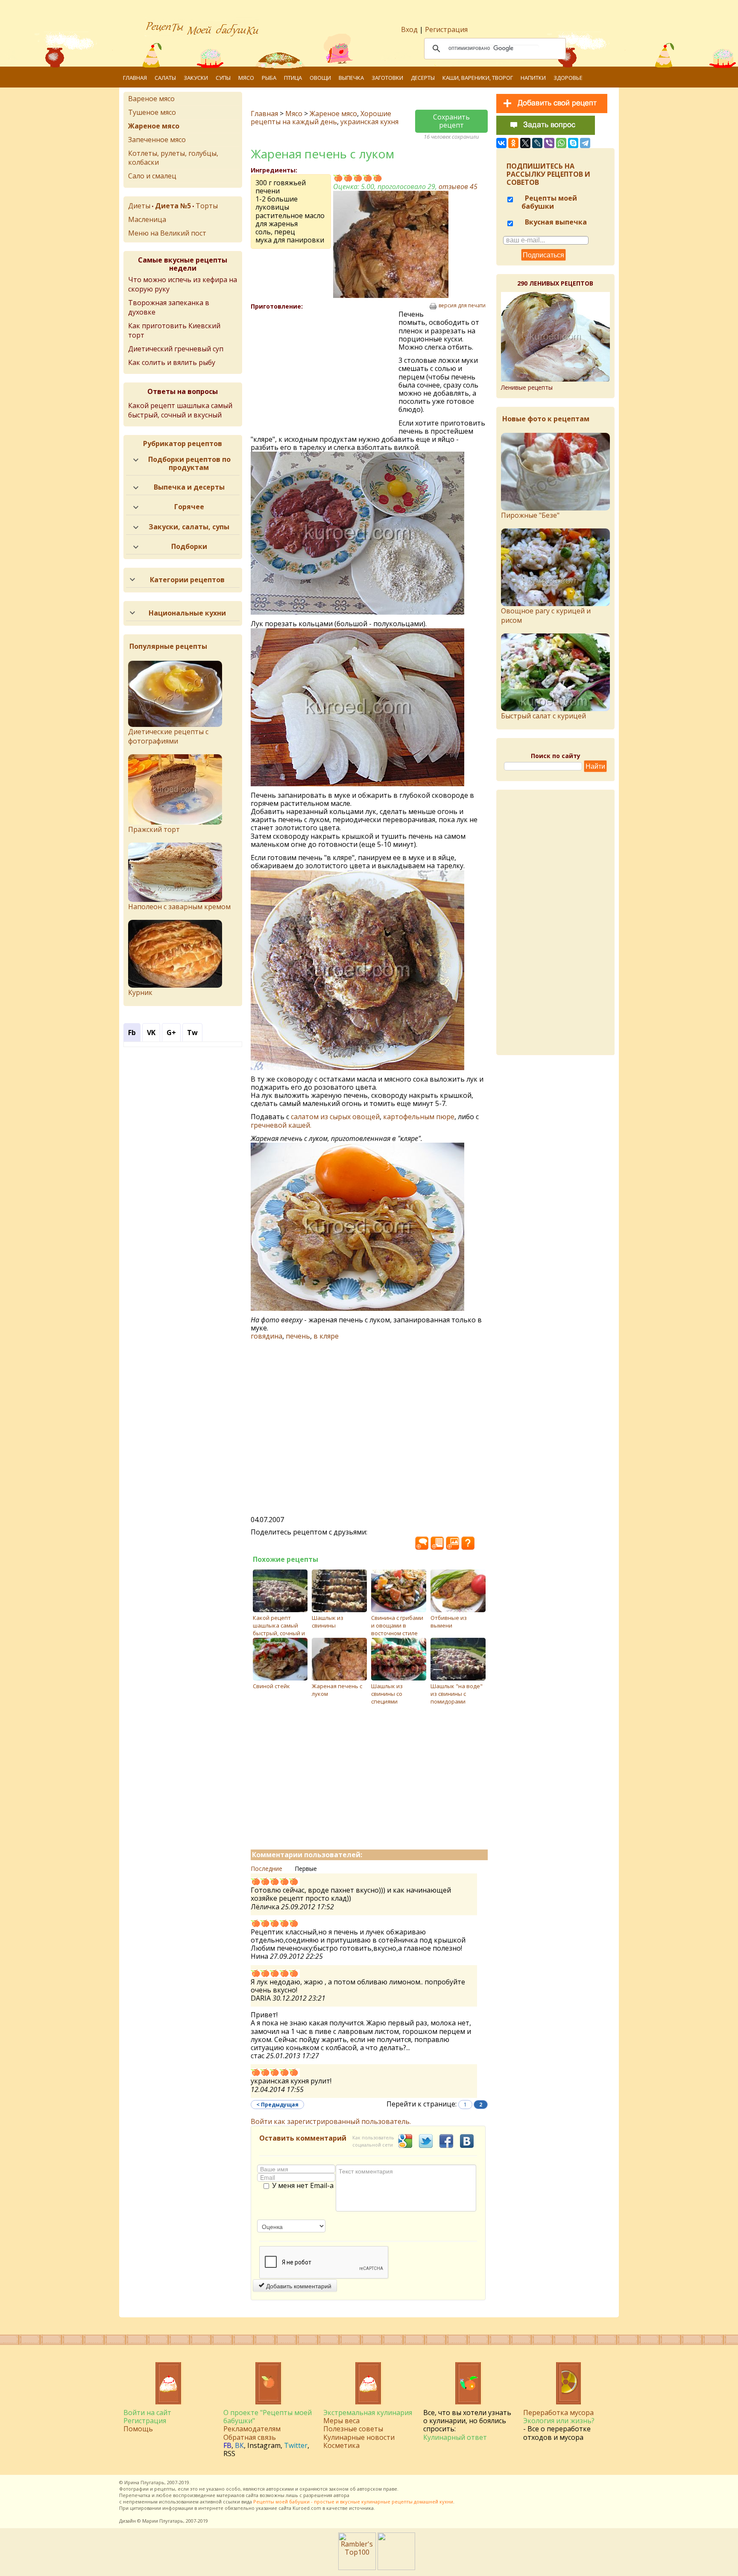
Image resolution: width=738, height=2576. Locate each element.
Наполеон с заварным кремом (179, 907)
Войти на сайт (147, 2413)
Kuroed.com (307, 2508)
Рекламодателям (252, 2429)
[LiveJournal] (537, 143)
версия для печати (462, 306)
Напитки (533, 78)
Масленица (147, 219)
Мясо (246, 78)
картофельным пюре (419, 1117)
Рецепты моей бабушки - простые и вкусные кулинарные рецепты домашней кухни (353, 2502)
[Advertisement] (325, 372)
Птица (293, 78)
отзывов (458, 187)
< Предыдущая (277, 2105)
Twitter (296, 2445)
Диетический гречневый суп (176, 349)
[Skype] (573, 143)
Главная (135, 78)
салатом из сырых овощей (335, 1117)
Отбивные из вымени (449, 1622)
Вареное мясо (151, 99)
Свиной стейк (271, 1686)
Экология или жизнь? (559, 2421)
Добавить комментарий (298, 2286)
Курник (140, 992)
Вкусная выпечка (555, 222)
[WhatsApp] (561, 143)
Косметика (341, 2445)
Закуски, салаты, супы (189, 527)
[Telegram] (585, 143)
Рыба (269, 78)
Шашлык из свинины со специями (387, 1694)
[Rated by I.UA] (396, 2567)
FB (227, 2445)
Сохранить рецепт (451, 121)
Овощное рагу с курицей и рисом (546, 616)
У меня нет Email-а (303, 2186)
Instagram (264, 2445)
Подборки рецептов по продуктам (189, 463)
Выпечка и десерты (189, 487)
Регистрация (446, 29)
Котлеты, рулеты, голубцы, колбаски (173, 158)
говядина (266, 1336)
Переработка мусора (558, 2413)
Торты (207, 206)
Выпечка (351, 78)
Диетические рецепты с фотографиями (168, 736)
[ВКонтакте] (501, 143)
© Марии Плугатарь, (161, 2521)
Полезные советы (353, 2429)
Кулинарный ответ (455, 2437)
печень (298, 1336)
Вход (409, 29)
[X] (525, 143)
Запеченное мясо (157, 140)
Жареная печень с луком (337, 1690)
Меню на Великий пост (167, 233)
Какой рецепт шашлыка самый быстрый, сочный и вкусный (279, 1629)
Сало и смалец (152, 176)
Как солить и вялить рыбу (172, 362)
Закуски (196, 78)
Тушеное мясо (152, 112)
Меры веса (341, 2421)
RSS (229, 2453)
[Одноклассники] (513, 143)
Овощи (320, 78)
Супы (223, 78)
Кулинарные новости (359, 2437)
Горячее (189, 507)
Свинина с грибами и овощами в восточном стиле (397, 1625)
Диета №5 (173, 206)
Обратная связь (250, 2437)
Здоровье (568, 78)
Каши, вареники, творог (478, 78)
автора (341, 2495)
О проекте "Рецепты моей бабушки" (268, 2417)
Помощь (138, 2429)
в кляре (326, 1336)
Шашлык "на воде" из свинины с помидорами (457, 1694)
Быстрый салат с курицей (543, 716)
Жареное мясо (333, 114)
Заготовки (387, 78)
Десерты (423, 78)
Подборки (189, 546)
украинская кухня (369, 122)
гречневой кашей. (281, 1125)
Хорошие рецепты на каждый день (321, 118)
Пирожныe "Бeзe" (530, 515)
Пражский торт (154, 829)
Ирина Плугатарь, (145, 2482)
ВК (239, 2445)
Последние (266, 1869)
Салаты (165, 78)
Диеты (139, 206)
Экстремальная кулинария (368, 2413)
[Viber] (549, 143)
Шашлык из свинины (328, 1622)
